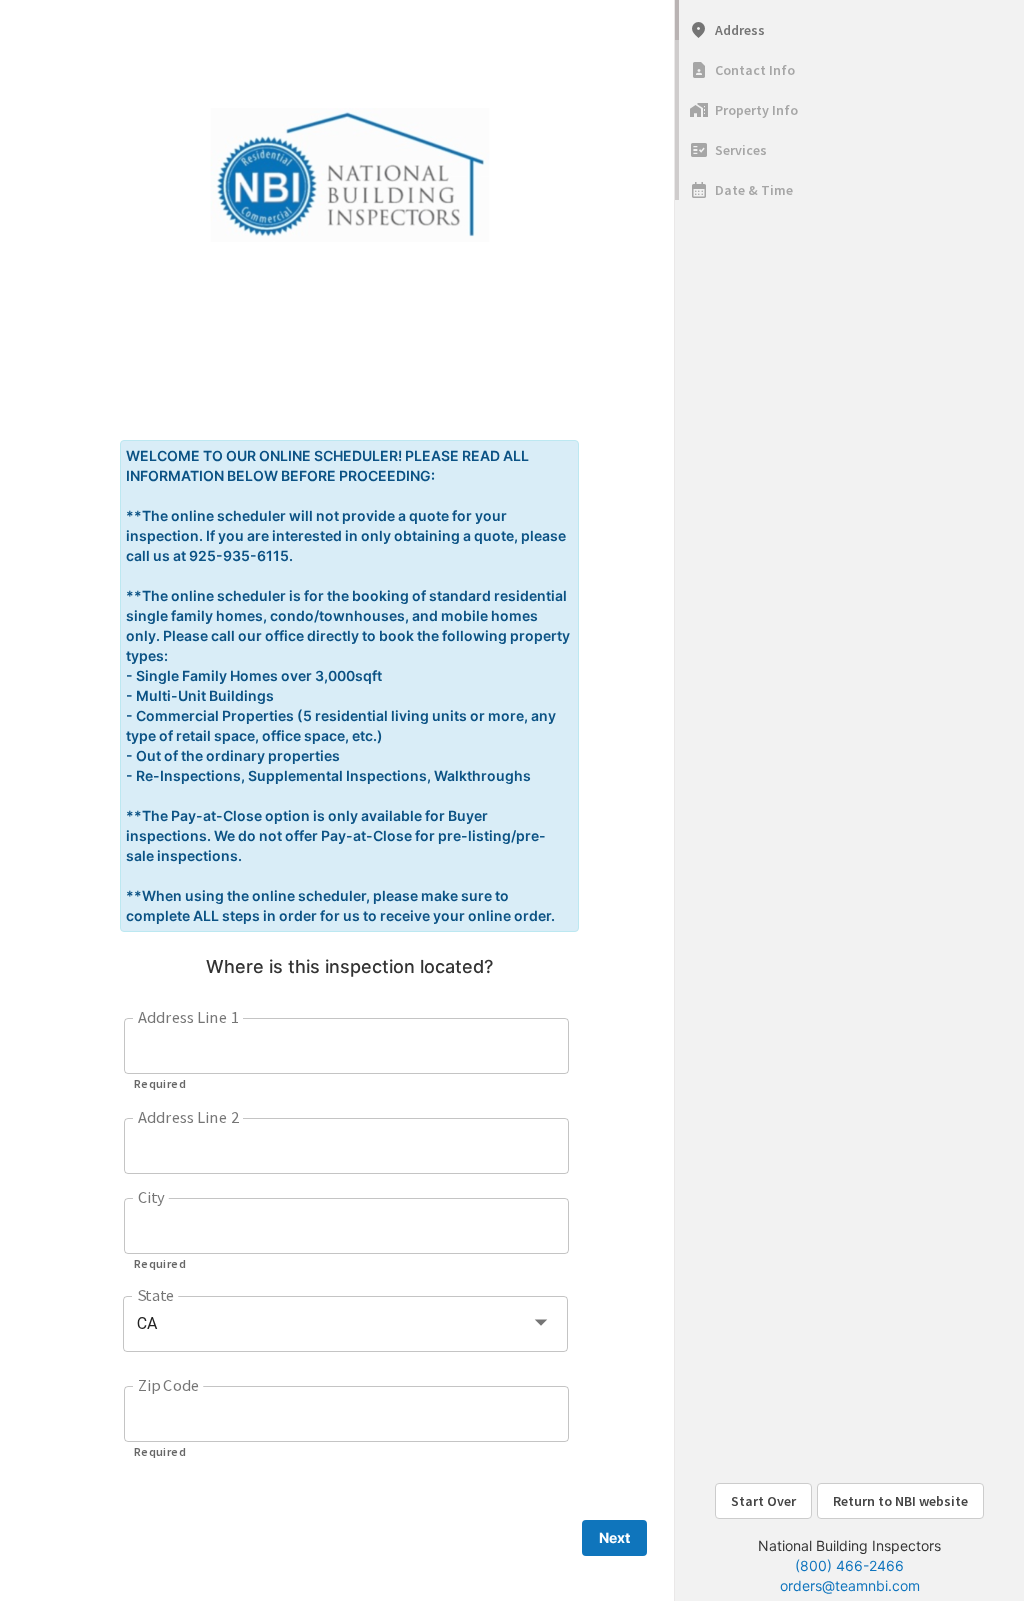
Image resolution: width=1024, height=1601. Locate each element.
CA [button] (147, 1323)
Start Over (763, 1501)
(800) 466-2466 (849, 1565)
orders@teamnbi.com (850, 1585)
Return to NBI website (900, 1501)
